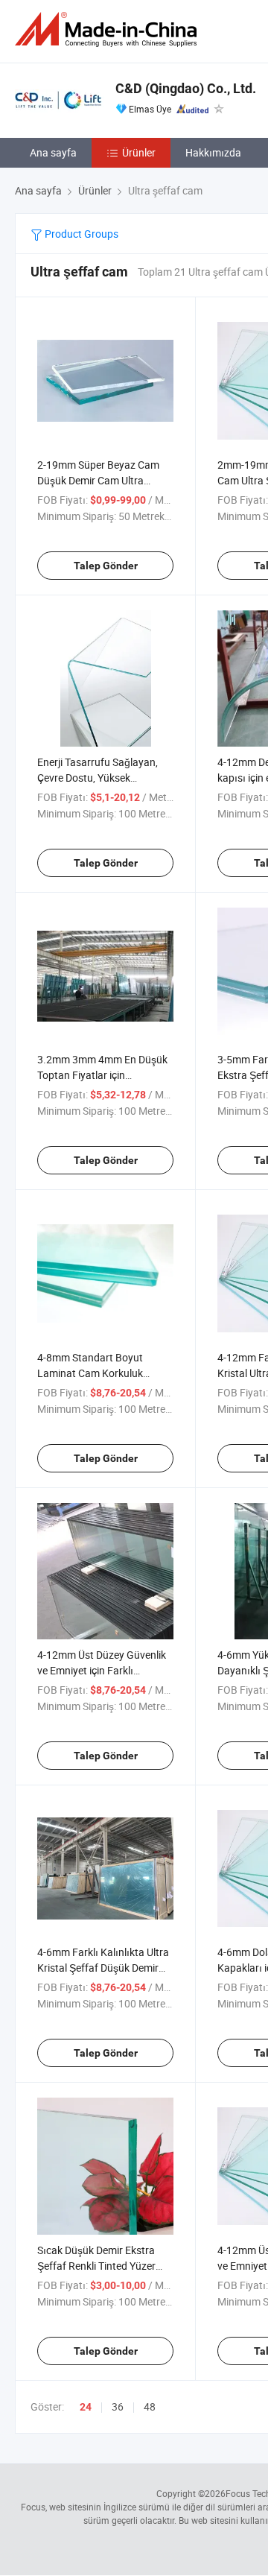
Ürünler (139, 152)
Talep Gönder (106, 566)
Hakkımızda (213, 152)
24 (86, 2407)
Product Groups (80, 234)
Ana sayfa (53, 152)
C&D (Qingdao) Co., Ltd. (186, 88)
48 (150, 2406)
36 (118, 2406)
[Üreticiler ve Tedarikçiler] (109, 29)
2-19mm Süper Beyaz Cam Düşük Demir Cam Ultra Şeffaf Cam (98, 480)
